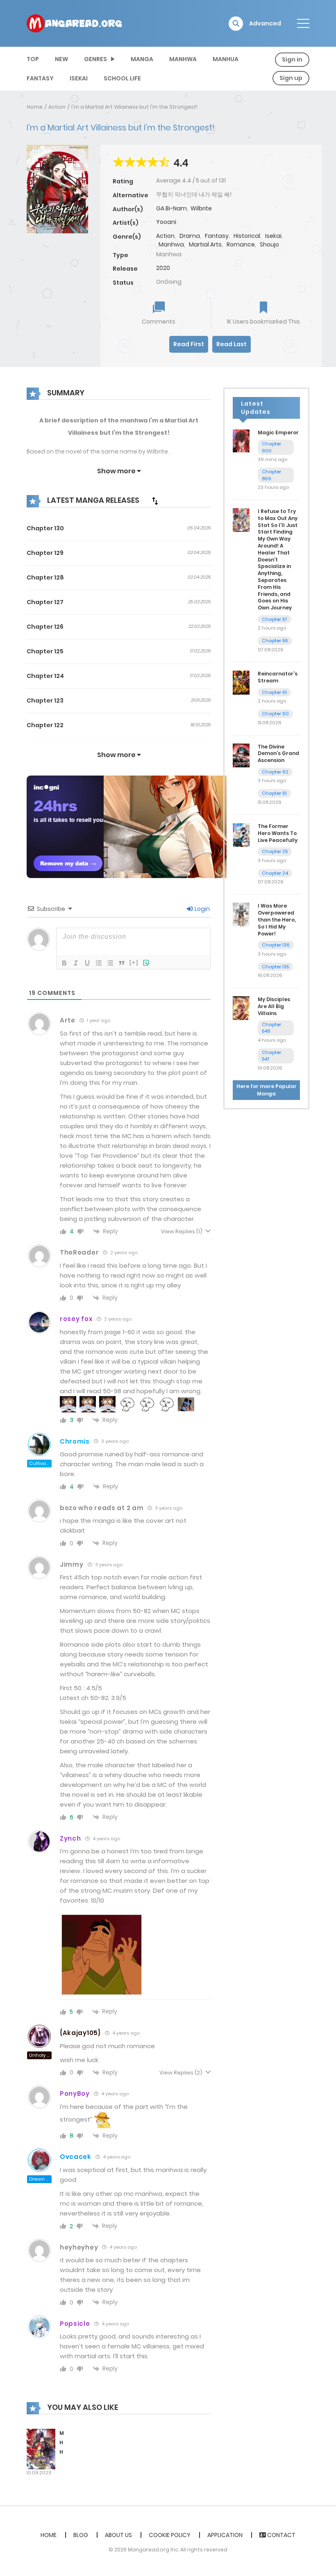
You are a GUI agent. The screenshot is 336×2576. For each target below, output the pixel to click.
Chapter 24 (275, 873)
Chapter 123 (45, 700)
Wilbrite (201, 208)
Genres (95, 59)
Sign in (292, 59)
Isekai (79, 78)
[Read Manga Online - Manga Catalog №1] (74, 23)
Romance (241, 244)
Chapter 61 (274, 692)
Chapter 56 (275, 641)
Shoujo (269, 244)
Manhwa (183, 59)
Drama (190, 236)
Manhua (226, 59)
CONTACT (281, 2535)
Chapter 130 (45, 528)
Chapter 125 (45, 651)
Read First (189, 344)
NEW (61, 59)
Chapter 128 (45, 577)
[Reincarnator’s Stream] (241, 682)
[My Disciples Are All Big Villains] (241, 1008)
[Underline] (87, 963)
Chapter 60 (275, 714)
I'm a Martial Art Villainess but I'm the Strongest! (134, 107)
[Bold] (64, 963)
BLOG (81, 2535)
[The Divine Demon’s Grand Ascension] (241, 755)
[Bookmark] (263, 308)
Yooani (166, 222)
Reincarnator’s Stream (278, 677)
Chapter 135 (275, 967)
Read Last (232, 344)
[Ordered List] (99, 963)
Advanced (265, 23)
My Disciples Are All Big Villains (274, 1006)
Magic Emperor (278, 432)
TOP (33, 59)
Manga (142, 59)
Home (35, 107)
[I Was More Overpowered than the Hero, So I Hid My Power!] (241, 914)
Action (57, 107)
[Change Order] (155, 501)
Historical (247, 236)
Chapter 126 (45, 627)
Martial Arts (205, 244)
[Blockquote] (122, 963)
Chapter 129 (45, 553)
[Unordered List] (110, 963)
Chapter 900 (271, 447)
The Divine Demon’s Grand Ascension (278, 754)
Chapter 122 (45, 725)
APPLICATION (225, 2535)
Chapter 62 (275, 772)
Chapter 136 (276, 945)
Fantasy (40, 78)
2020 (163, 268)
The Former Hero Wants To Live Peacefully (278, 833)
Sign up (291, 78)
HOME (49, 2535)
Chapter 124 (45, 676)
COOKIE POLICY (170, 2535)
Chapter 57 (275, 619)
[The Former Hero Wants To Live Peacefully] (241, 835)
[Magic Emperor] (241, 440)
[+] (134, 962)
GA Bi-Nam (171, 208)
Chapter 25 (275, 851)
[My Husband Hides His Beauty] (41, 2449)
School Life (122, 78)
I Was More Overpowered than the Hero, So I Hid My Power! (277, 920)
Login (202, 909)
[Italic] (76, 963)
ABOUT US (118, 2535)
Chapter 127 (45, 602)
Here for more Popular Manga (267, 1090)
